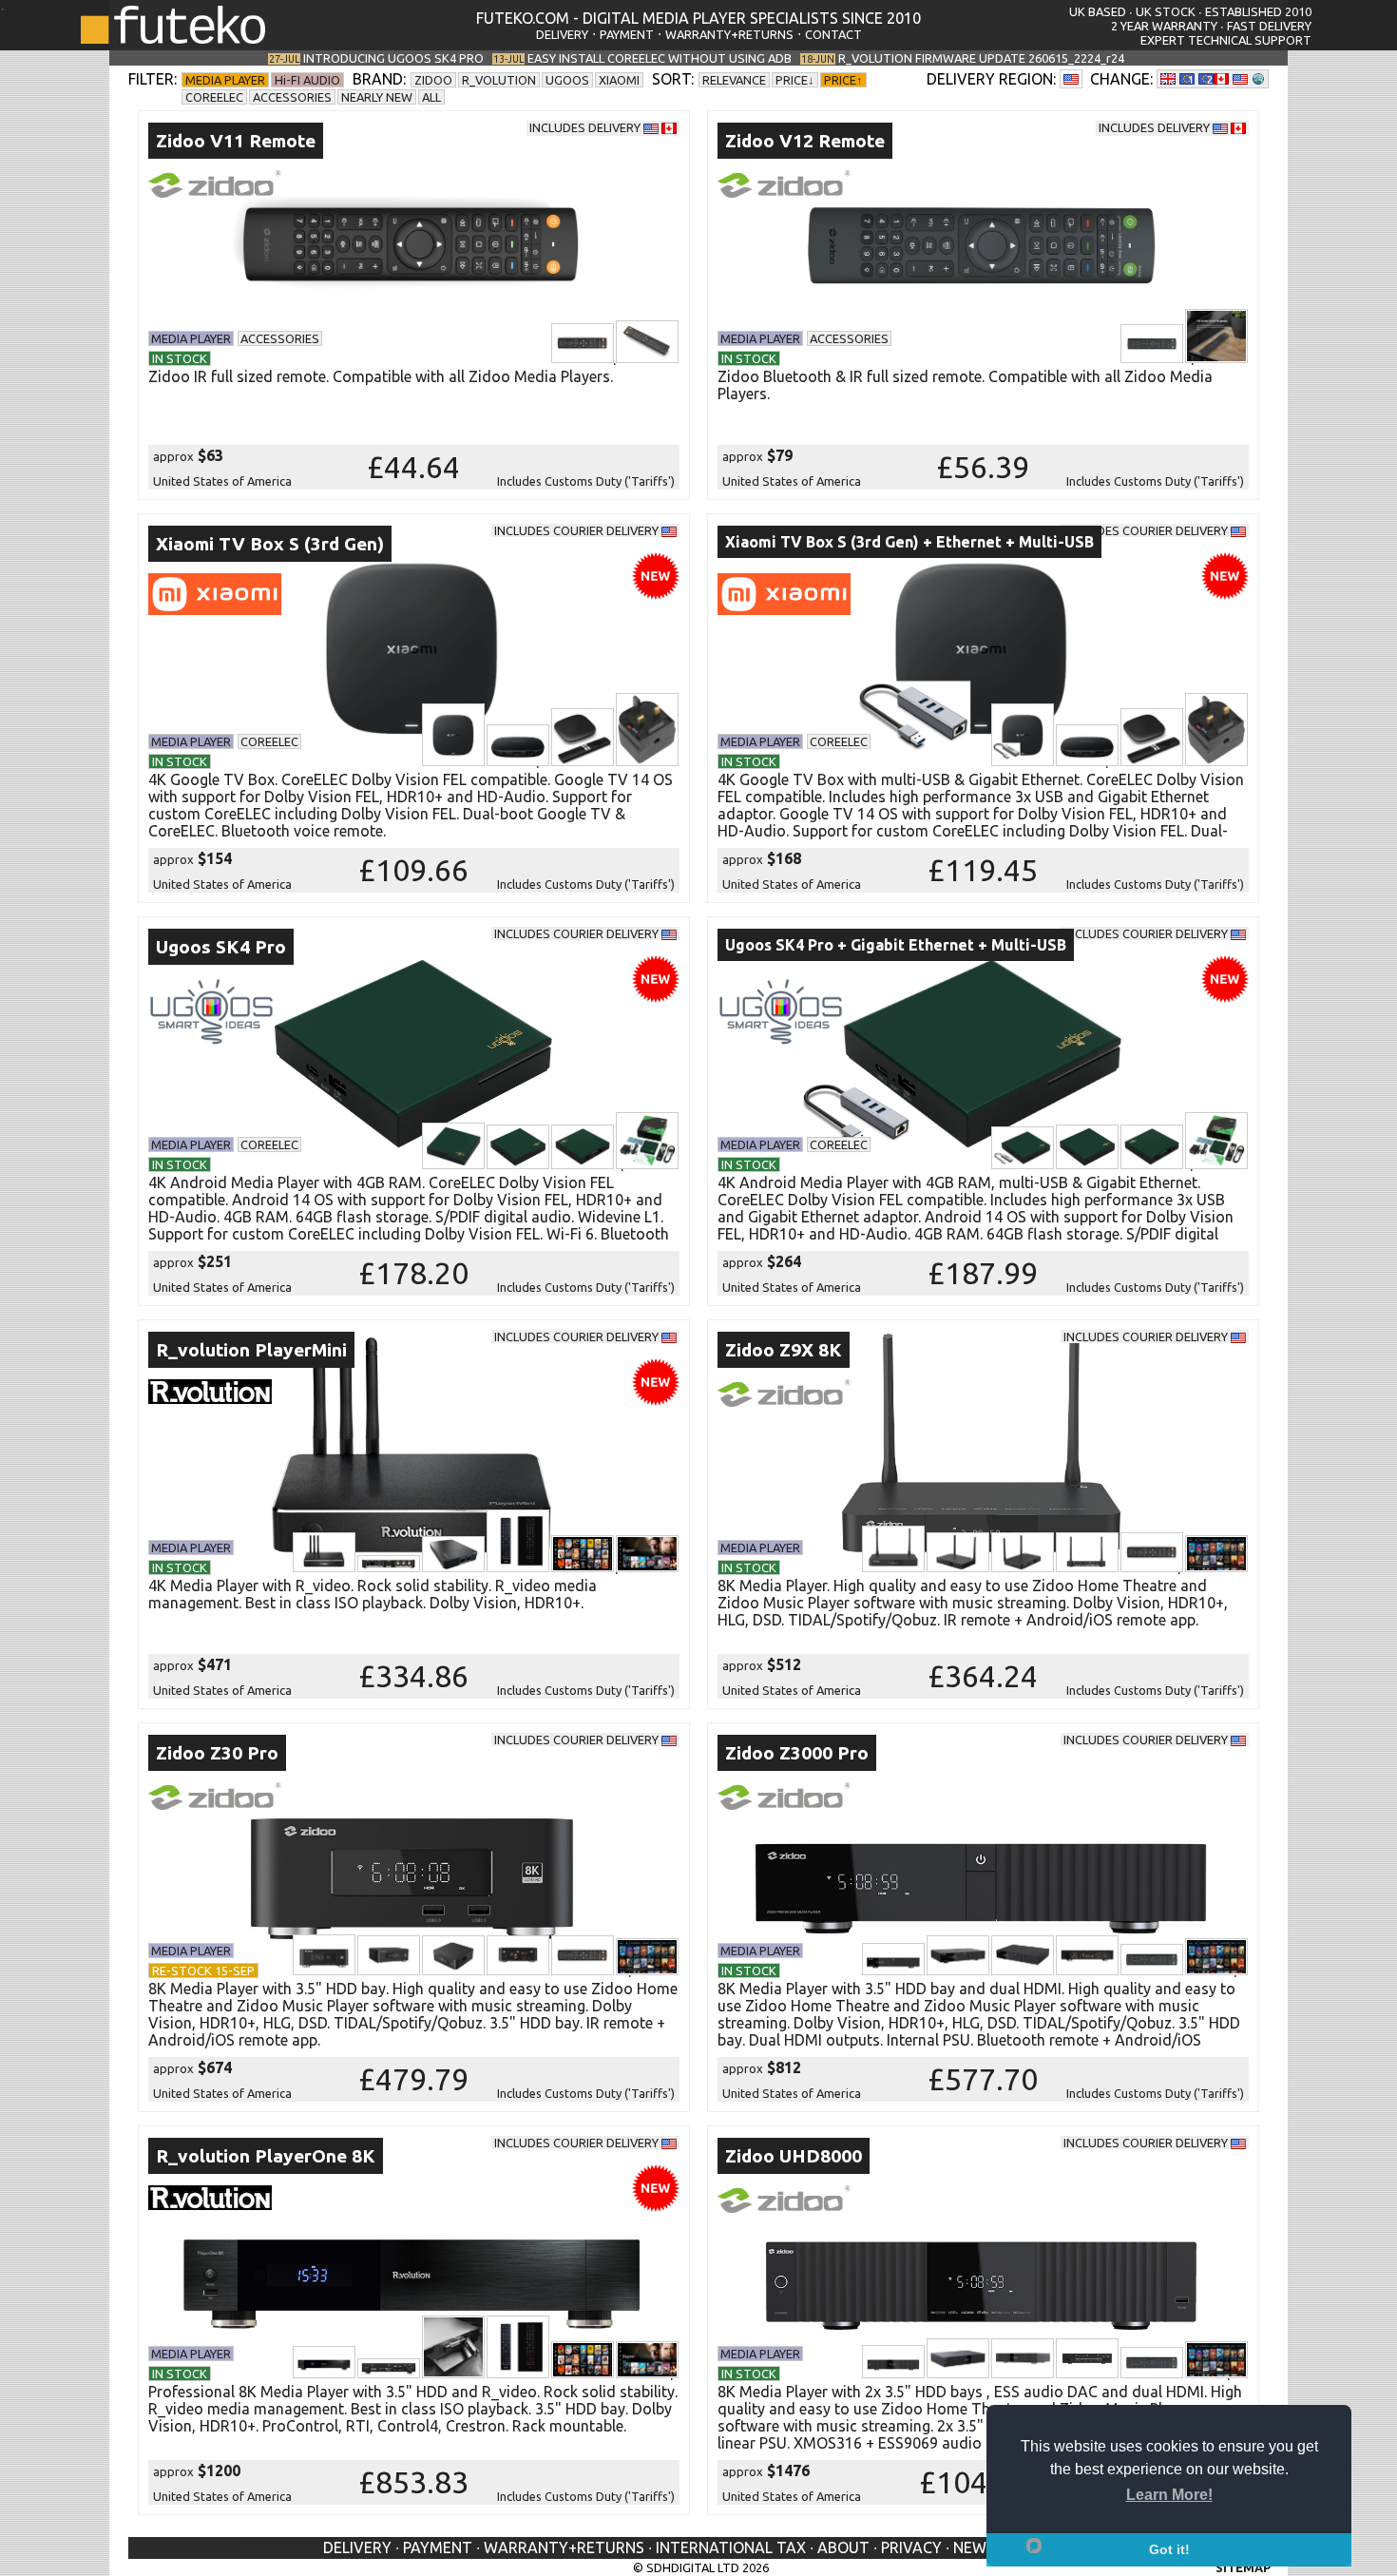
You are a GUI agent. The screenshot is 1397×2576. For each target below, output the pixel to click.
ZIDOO (433, 80)
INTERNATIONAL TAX (731, 2547)
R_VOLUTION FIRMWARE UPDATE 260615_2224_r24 (981, 58)
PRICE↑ (843, 80)
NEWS (974, 2547)
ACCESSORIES (292, 97)
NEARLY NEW (377, 97)
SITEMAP (1243, 2567)
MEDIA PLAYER (225, 80)
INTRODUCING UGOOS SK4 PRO (393, 58)
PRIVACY (911, 2547)
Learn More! (1169, 2495)
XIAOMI (619, 80)
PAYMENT (627, 34)
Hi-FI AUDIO (307, 80)
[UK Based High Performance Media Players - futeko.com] (173, 38)
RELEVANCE (734, 80)
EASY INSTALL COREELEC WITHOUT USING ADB (660, 58)
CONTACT (833, 34)
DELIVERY (562, 34)
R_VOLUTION (499, 80)
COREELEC (214, 97)
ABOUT (843, 2547)
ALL (431, 97)
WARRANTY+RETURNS (729, 34)
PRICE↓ (795, 80)
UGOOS (567, 80)
